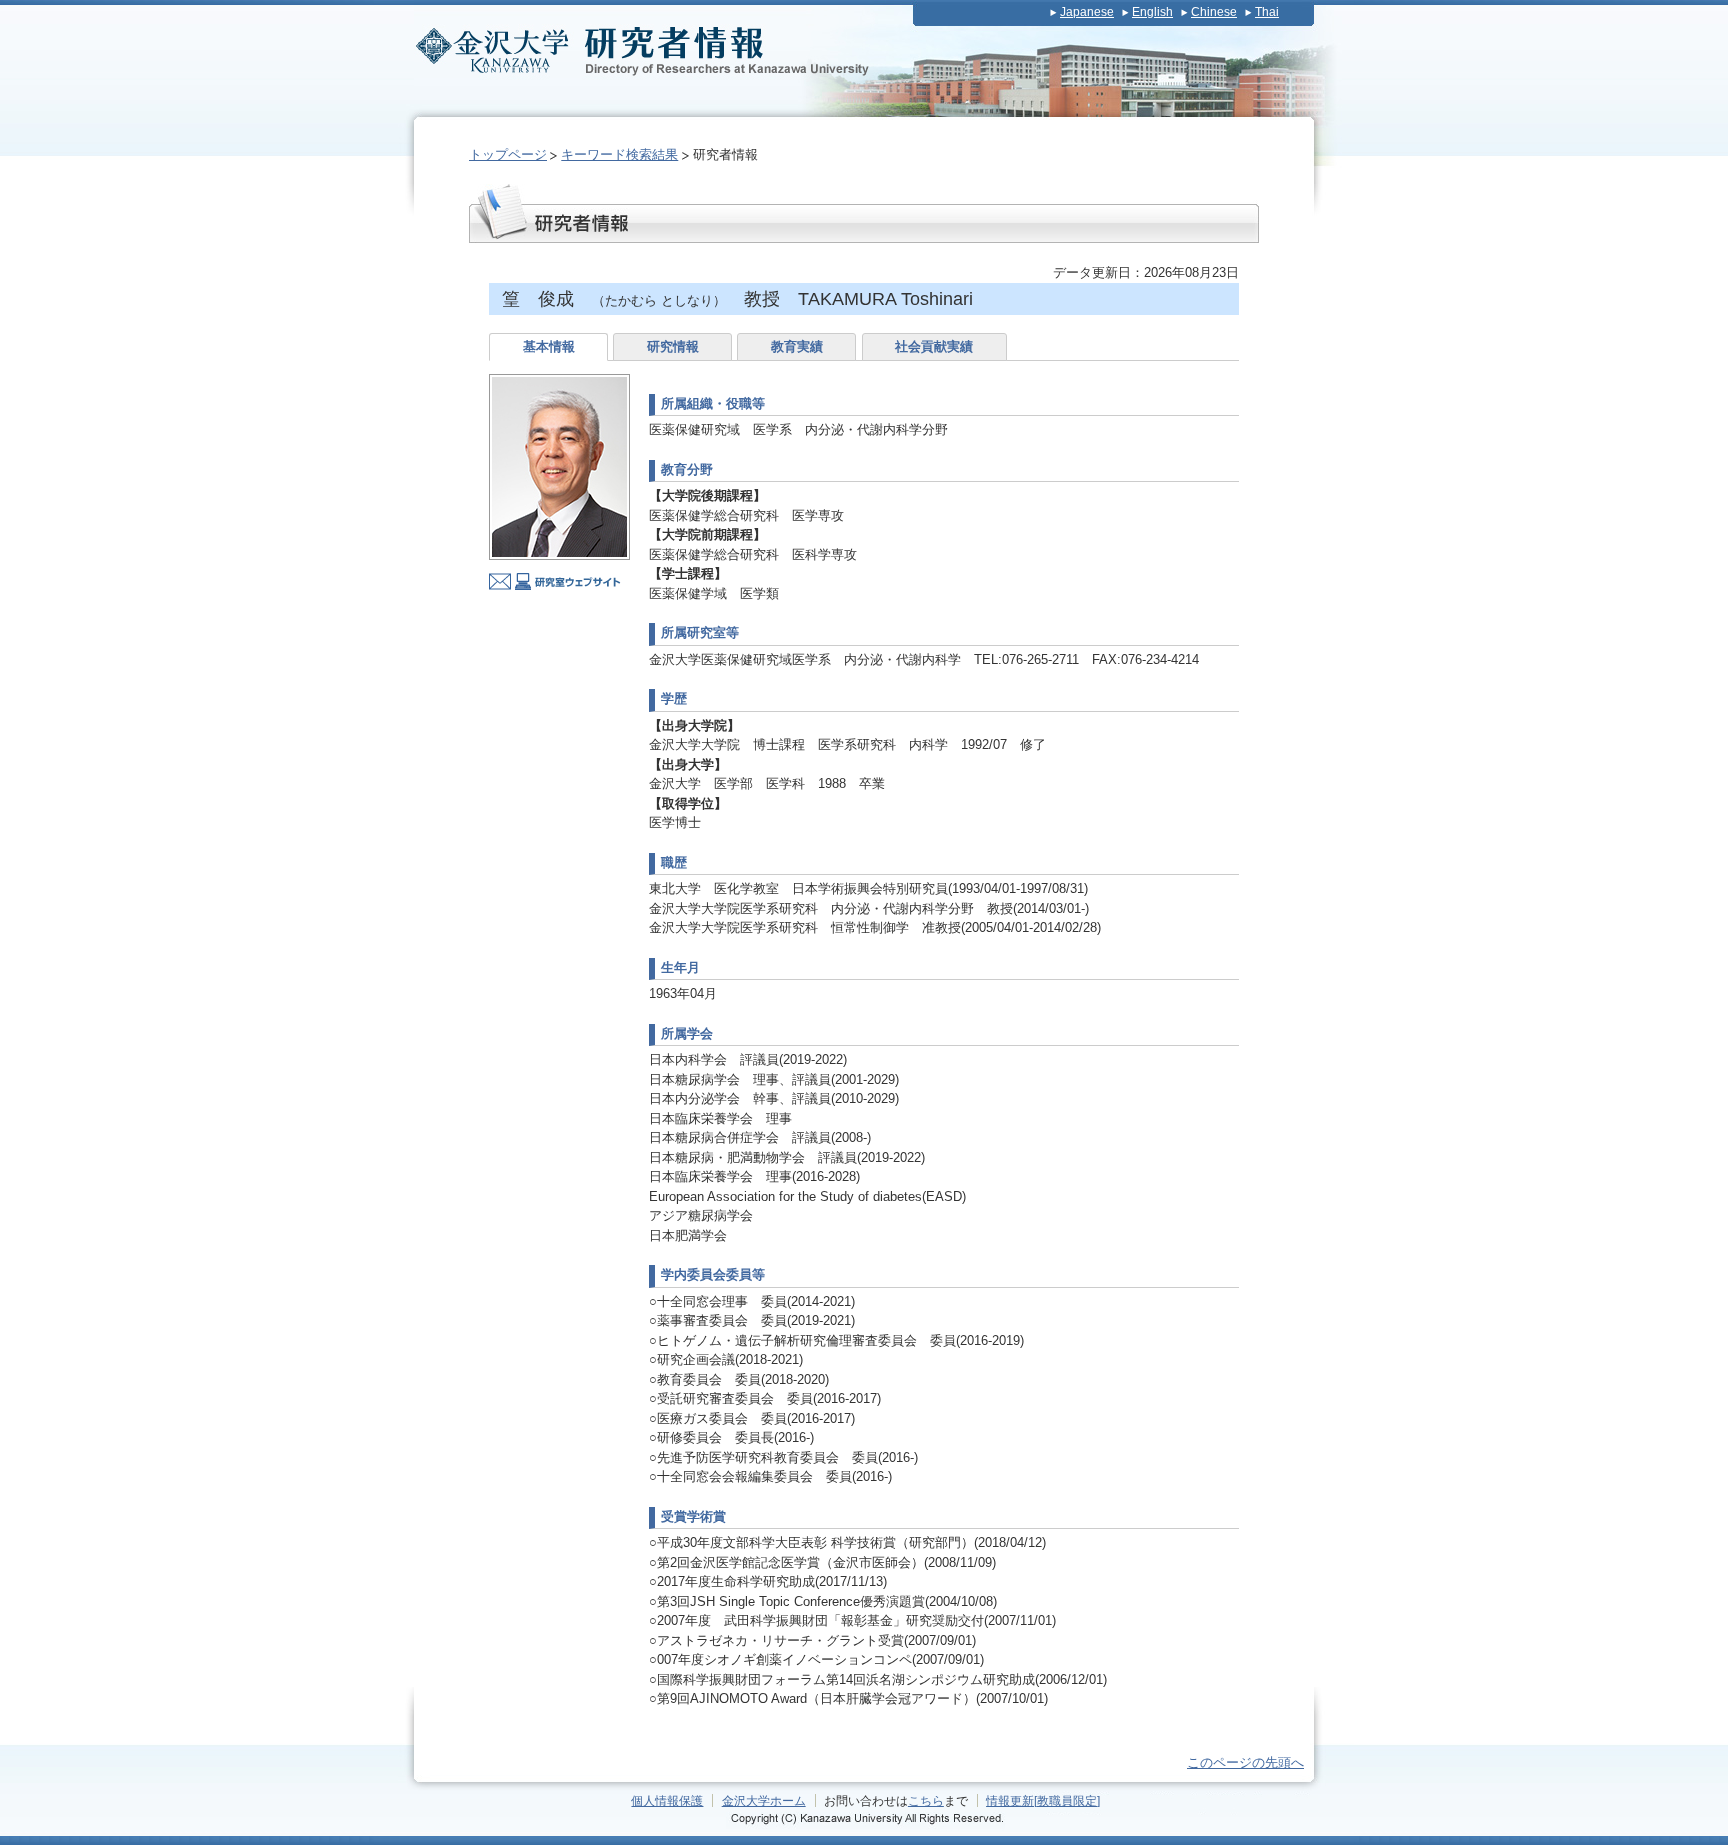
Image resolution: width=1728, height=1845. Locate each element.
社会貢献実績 (934, 346)
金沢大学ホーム (764, 1800)
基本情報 (549, 346)
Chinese (1214, 12)
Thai (1267, 12)
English (1152, 12)
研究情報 (673, 346)
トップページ (508, 154)
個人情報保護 (667, 1800)
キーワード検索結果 (619, 154)
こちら (926, 1800)
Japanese (1087, 12)
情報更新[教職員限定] (1043, 1800)
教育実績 (797, 346)
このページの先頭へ (1245, 1762)
